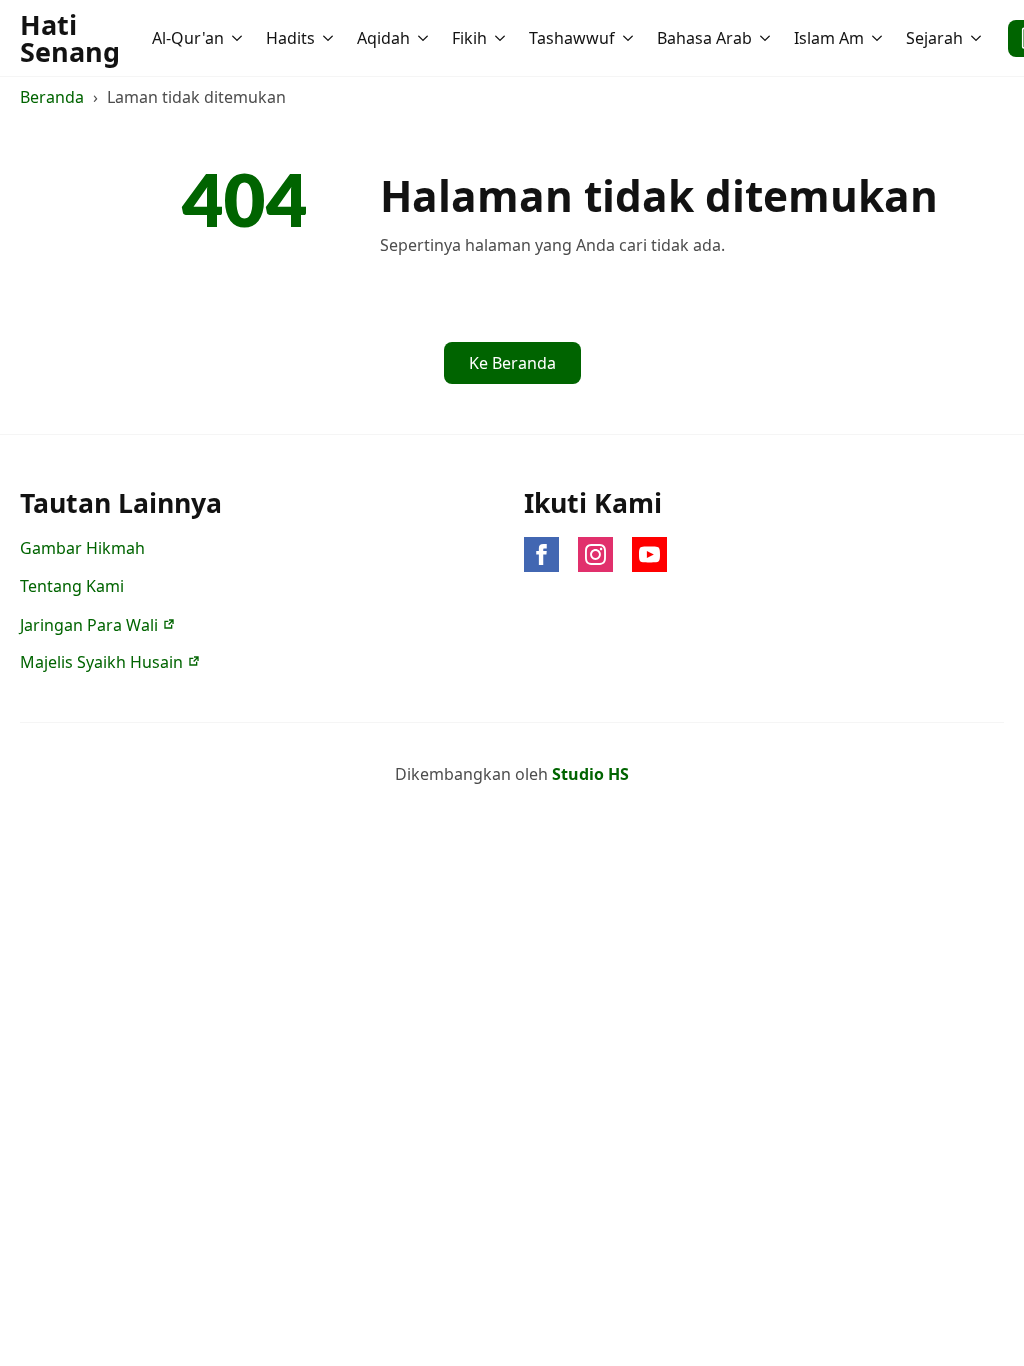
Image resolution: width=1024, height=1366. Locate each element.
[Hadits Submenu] (330, 38)
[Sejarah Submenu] (978, 38)
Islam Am (829, 38)
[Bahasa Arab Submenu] (767, 38)
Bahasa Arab (704, 38)
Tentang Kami (72, 586)
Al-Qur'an (188, 38)
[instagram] (595, 554)
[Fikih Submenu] (502, 38)
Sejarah (934, 38)
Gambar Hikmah (82, 548)
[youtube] (649, 554)
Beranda (52, 97)
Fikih (469, 38)
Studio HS (590, 774)
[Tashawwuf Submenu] (630, 38)
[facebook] (541, 554)
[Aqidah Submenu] (425, 38)
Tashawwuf (572, 38)
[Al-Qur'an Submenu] (239, 38)
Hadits (290, 38)
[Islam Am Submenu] (879, 38)
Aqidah (383, 38)
